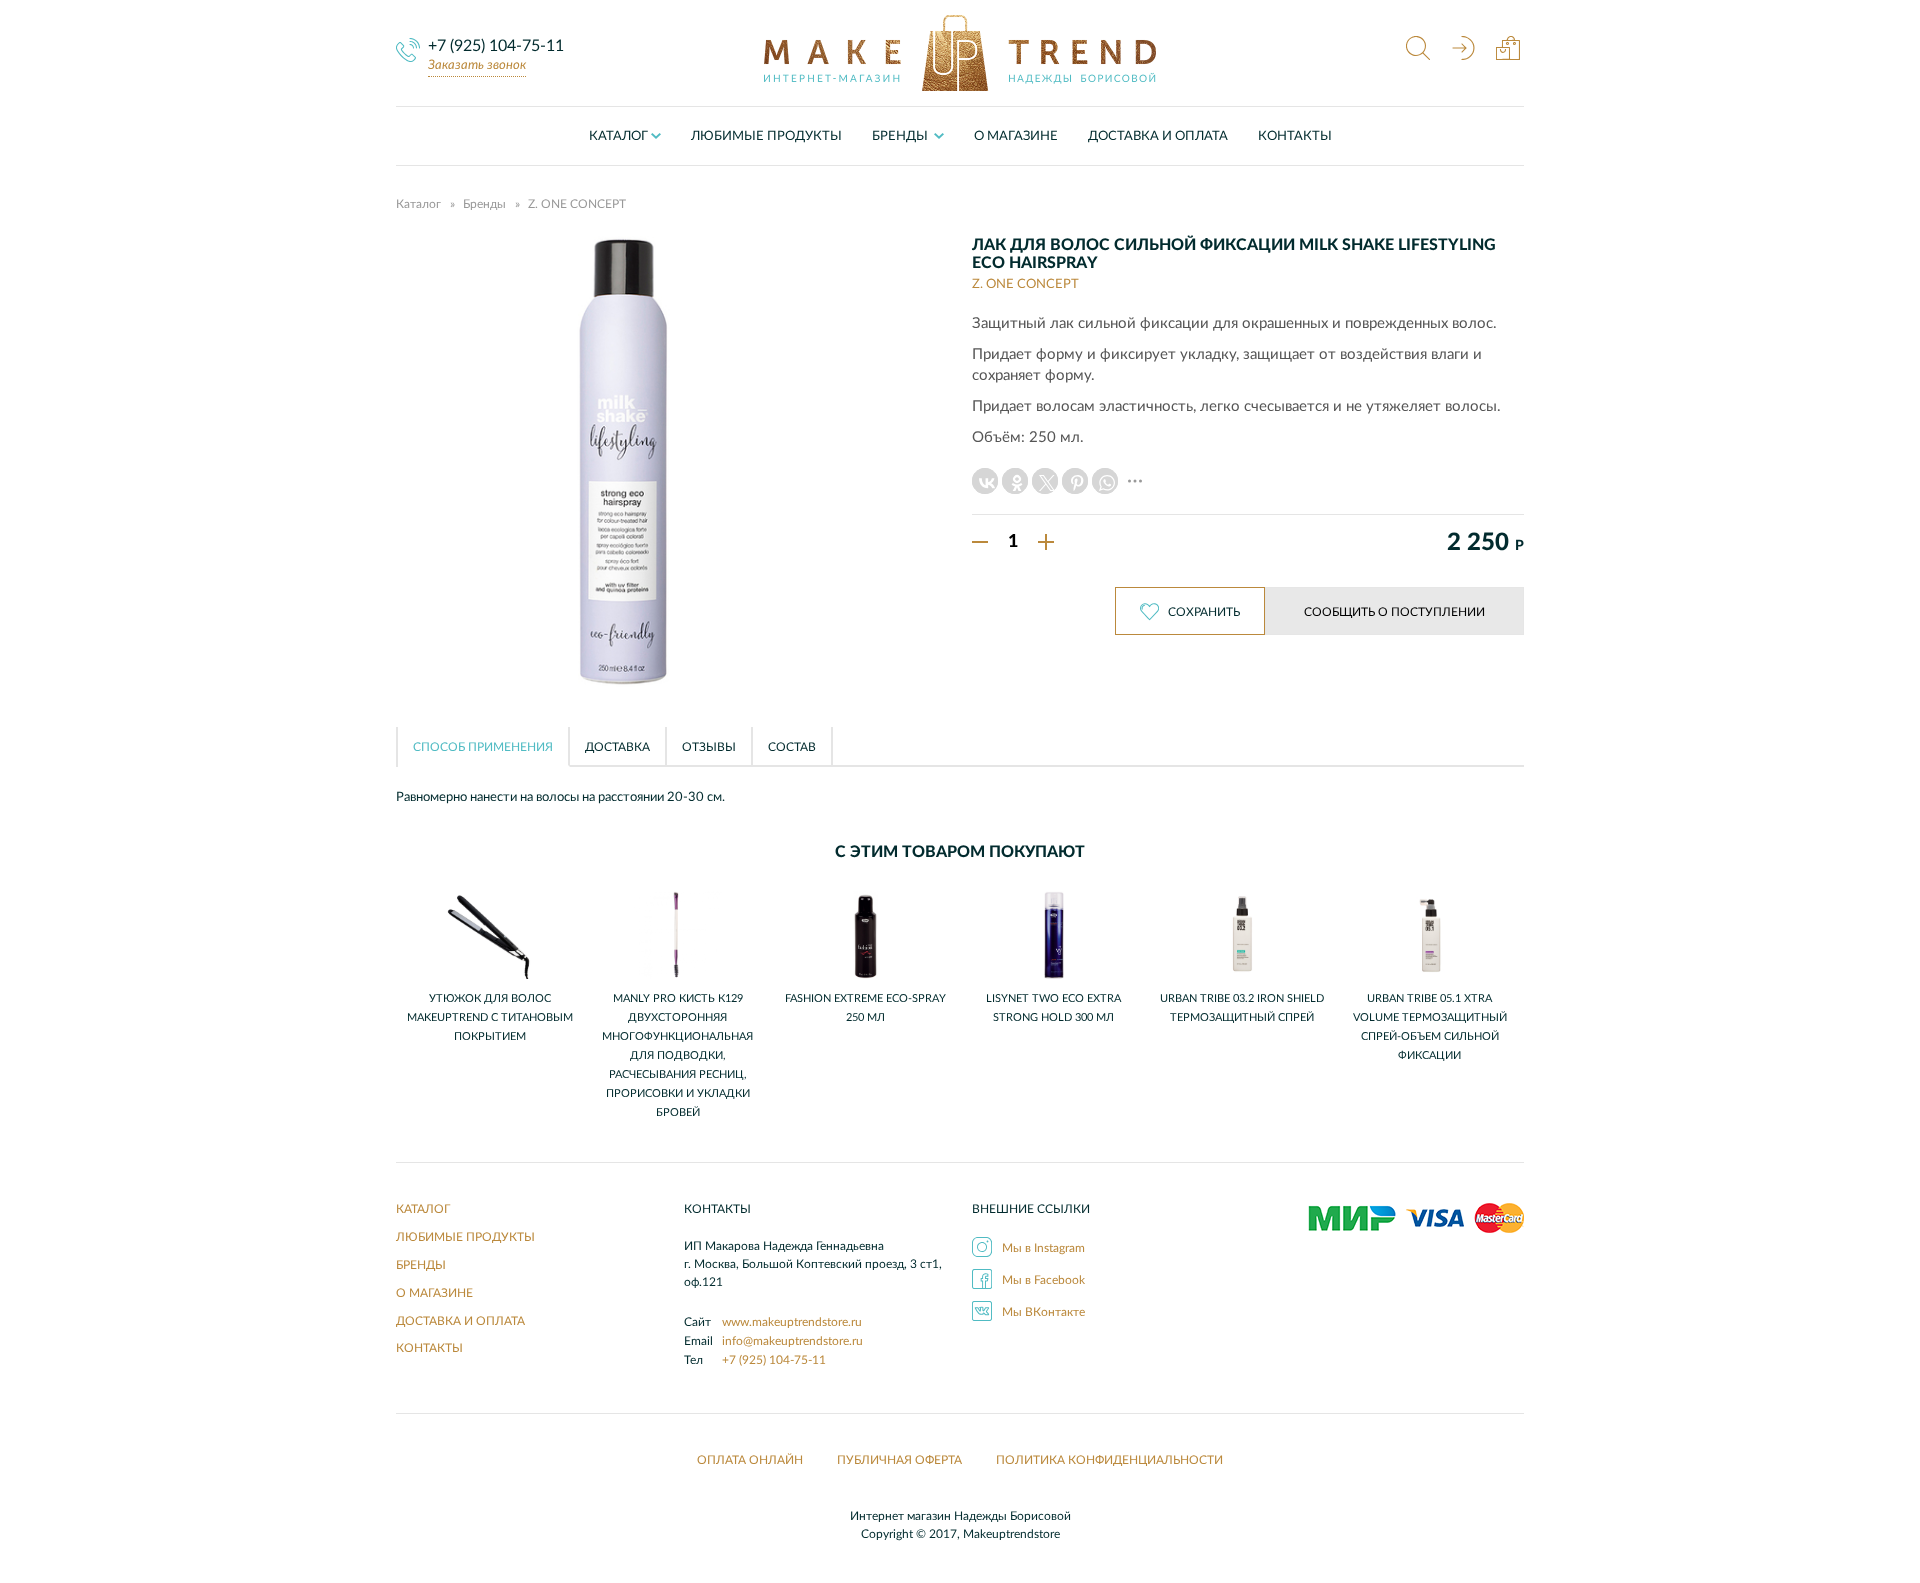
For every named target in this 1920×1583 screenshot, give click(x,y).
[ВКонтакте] (985, 481)
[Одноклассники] (1015, 481)
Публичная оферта (899, 1460)
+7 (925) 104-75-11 (496, 46)
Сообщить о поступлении (1394, 612)
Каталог (618, 136)
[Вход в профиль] (1463, 50)
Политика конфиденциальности (1109, 1460)
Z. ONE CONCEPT (577, 204)
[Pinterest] (1075, 481)
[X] (1045, 481)
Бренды (484, 204)
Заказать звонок (477, 65)
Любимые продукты (766, 136)
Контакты (1295, 136)
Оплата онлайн (750, 1460)
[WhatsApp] (1105, 481)
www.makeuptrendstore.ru (792, 1322)
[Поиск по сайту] (1418, 50)
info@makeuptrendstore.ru (792, 1341)
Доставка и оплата (1158, 136)
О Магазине (1016, 136)
